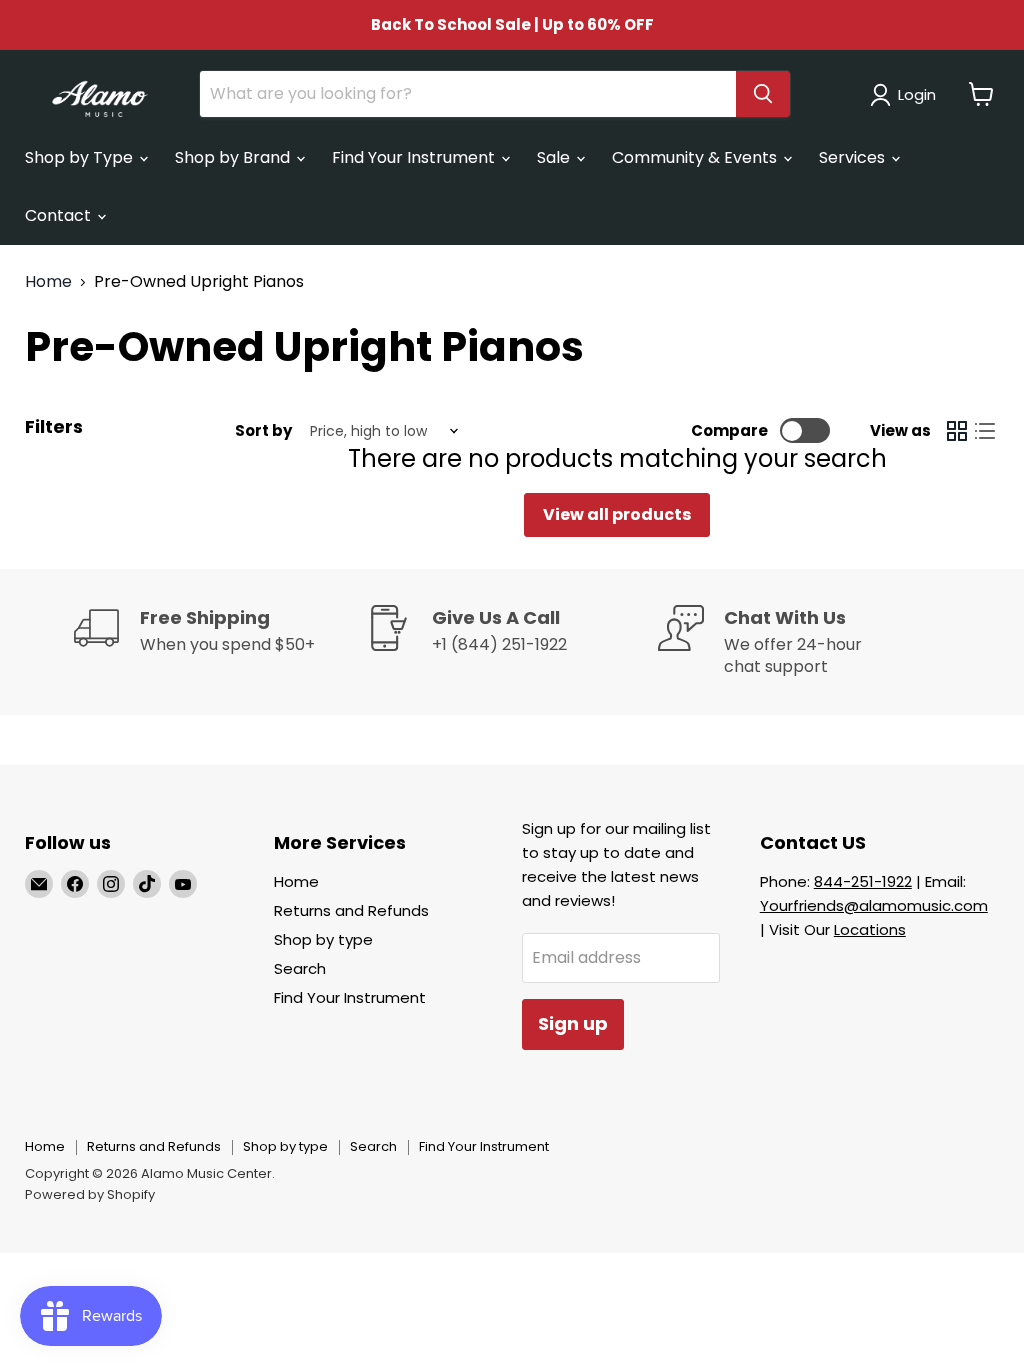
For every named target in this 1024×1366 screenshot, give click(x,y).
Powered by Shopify (90, 1194)
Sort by (263, 430)
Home (48, 282)
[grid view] (957, 431)
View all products (617, 514)
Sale (555, 157)
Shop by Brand (234, 157)
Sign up (573, 1023)
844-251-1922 (863, 881)
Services (854, 157)
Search (300, 968)
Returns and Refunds (351, 910)
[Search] (763, 94)
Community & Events (696, 157)
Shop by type (323, 939)
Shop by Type (81, 157)
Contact (60, 215)
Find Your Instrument (415, 157)
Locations (870, 929)
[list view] (985, 431)
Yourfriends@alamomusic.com (874, 905)
